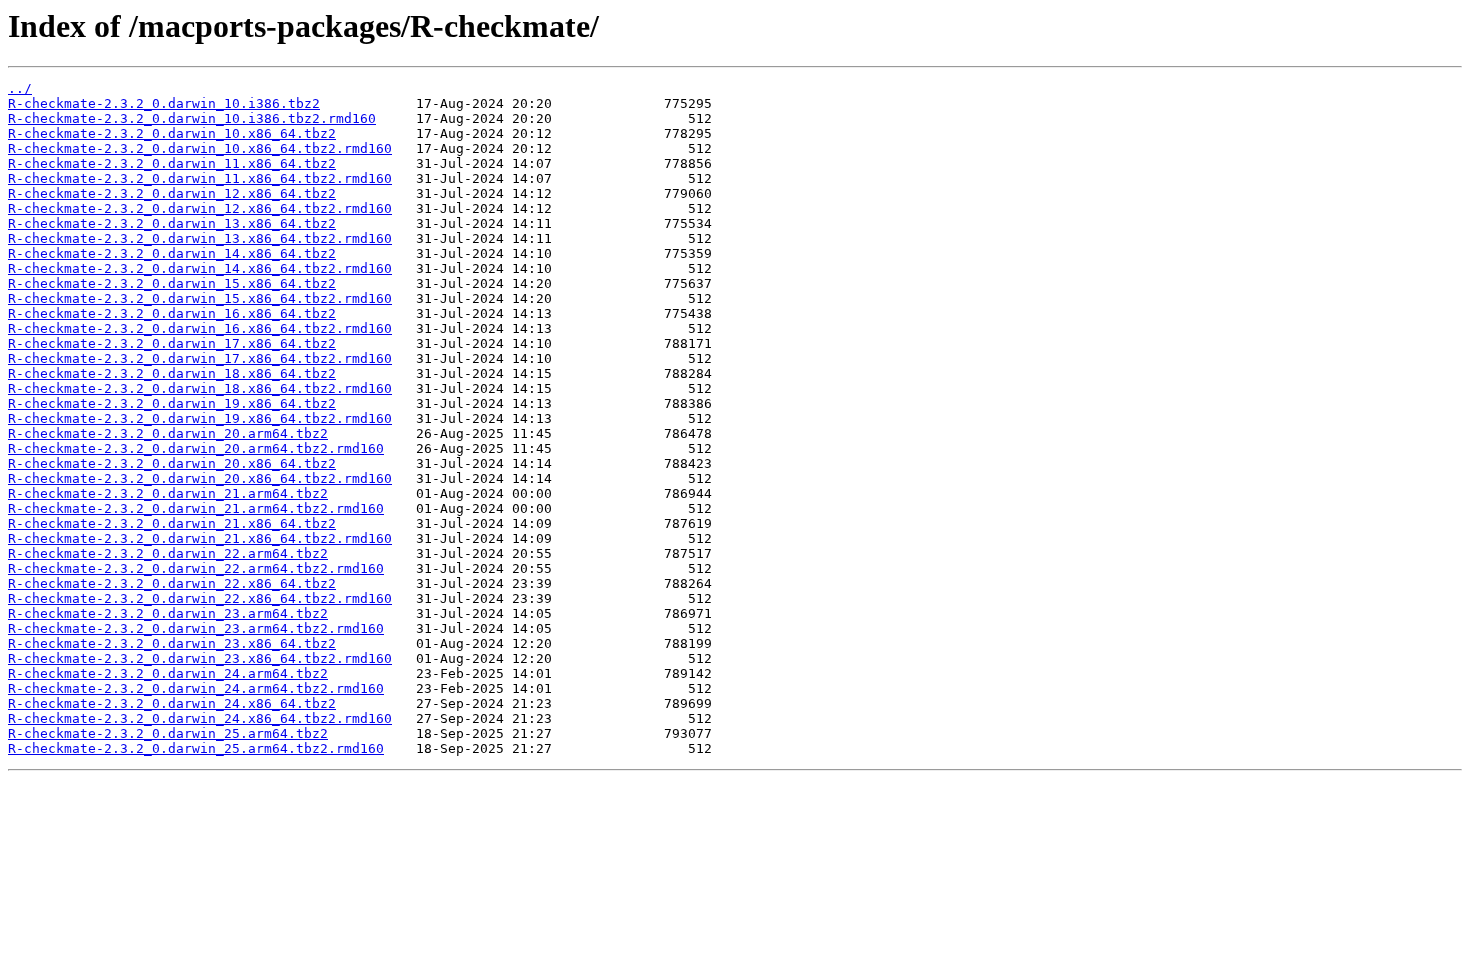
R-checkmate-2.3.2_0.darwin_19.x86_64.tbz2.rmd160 (200, 418)
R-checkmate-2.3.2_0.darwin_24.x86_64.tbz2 (172, 703)
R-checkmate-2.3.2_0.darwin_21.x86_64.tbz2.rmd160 (200, 538)
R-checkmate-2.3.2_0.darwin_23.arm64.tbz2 (168, 613)
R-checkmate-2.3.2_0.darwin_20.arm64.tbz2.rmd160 (196, 448)
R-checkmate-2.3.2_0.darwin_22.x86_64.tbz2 (172, 583)
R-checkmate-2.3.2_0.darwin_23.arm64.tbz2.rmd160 (196, 628)
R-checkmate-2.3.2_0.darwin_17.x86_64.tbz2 (172, 343)
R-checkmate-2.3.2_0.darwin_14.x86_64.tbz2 (172, 253)
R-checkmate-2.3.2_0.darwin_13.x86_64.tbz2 (172, 223)
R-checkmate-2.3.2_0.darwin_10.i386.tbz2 (164, 103)
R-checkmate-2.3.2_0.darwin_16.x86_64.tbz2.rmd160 (200, 328)
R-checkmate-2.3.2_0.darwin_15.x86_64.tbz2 (172, 283)
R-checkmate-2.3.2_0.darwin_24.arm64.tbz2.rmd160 (196, 688)
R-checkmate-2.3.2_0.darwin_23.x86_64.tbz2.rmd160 (200, 658)
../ (20, 88)
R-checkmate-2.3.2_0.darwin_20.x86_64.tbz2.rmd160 (200, 478)
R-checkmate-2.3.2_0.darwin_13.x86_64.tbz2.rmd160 (200, 238)
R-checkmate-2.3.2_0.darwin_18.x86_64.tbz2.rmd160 (200, 388)
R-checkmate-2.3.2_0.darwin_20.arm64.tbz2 (168, 433)
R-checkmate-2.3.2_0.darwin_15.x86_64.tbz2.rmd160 (200, 298)
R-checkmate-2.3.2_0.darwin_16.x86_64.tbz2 (172, 313)
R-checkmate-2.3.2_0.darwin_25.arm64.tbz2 (168, 733)
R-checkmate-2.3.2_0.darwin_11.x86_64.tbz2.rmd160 (200, 178)
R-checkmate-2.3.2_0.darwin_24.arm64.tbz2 (168, 673)
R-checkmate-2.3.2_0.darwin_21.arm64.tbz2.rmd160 (196, 508)
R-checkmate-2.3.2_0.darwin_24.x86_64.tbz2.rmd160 (200, 718)
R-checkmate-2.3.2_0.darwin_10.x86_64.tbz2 (172, 133)
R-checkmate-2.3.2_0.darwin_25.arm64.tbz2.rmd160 (196, 748)
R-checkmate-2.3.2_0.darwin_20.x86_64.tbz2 (172, 463)
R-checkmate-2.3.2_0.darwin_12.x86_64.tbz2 (172, 193)
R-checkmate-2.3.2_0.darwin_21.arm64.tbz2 (168, 493)
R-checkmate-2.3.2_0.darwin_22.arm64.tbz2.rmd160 (196, 568)
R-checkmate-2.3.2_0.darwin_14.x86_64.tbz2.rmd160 (200, 268)
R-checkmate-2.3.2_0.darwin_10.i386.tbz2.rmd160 (192, 118)
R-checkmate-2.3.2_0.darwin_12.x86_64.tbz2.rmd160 (200, 208)
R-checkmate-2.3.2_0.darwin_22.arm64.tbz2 (168, 553)
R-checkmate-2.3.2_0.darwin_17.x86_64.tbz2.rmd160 (200, 358)
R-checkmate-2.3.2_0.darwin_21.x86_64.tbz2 (172, 523)
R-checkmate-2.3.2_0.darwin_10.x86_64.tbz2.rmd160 (200, 148)
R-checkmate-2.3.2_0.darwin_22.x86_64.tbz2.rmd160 (200, 598)
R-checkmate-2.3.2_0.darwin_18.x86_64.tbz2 (172, 373)
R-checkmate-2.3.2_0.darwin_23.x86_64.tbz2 (172, 643)
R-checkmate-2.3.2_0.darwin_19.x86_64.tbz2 (172, 403)
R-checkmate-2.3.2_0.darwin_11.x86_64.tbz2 (172, 163)
